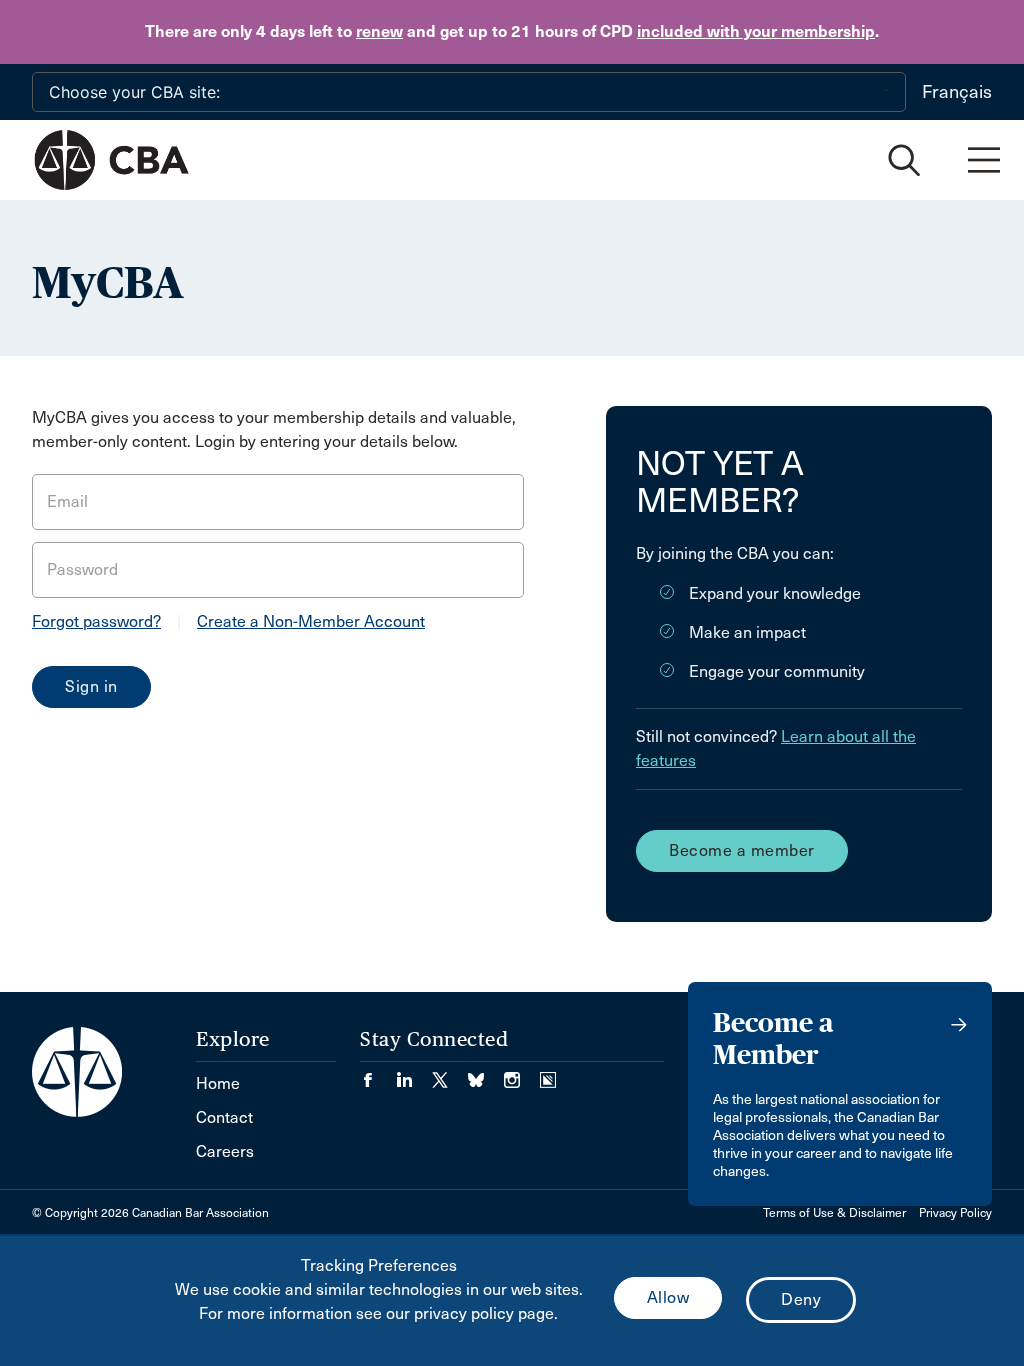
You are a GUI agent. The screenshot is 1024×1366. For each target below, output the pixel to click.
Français (957, 92)
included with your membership (756, 31)
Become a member (742, 850)
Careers (225, 1151)
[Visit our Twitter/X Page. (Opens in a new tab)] (450, 1073)
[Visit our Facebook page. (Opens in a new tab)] (378, 1073)
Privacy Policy (955, 1213)
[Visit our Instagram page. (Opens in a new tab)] (522, 1073)
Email (67, 501)
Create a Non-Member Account (311, 621)
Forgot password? (96, 621)
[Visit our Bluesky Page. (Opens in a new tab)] (486, 1073)
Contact (224, 1117)
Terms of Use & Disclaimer (834, 1213)
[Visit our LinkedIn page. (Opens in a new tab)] (414, 1073)
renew (379, 31)
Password (82, 569)
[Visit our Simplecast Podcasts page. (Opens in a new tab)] (548, 1073)
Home (218, 1083)
